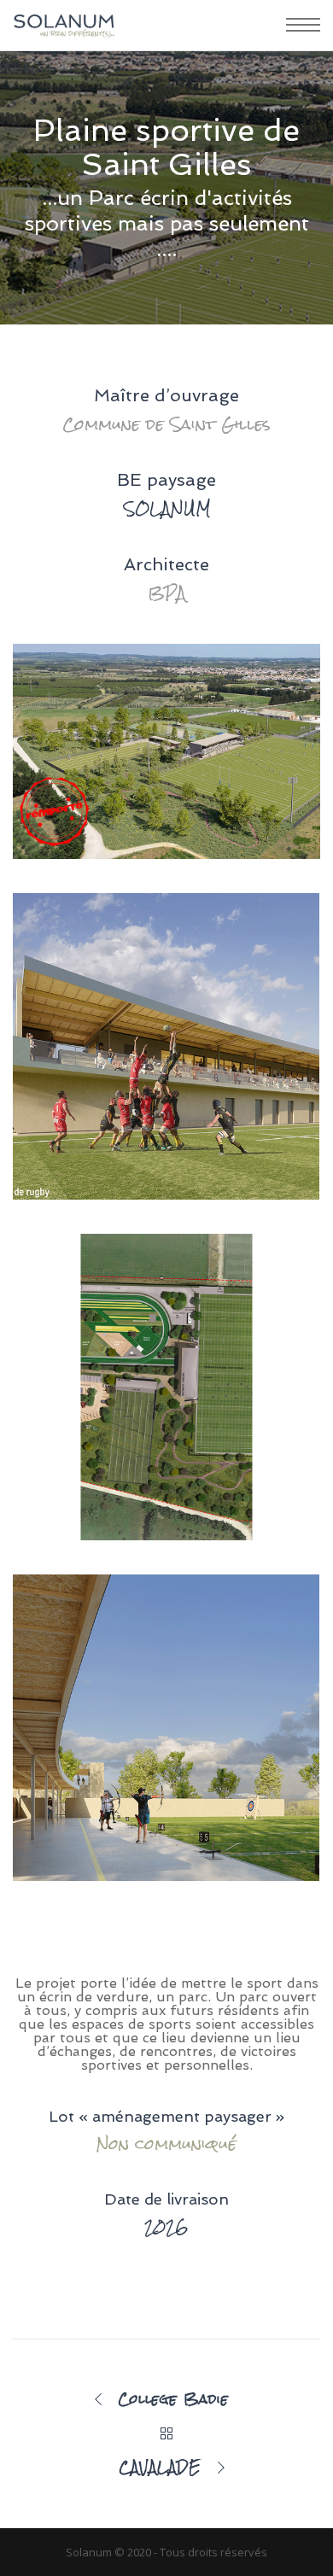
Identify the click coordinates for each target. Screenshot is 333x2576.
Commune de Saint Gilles (166, 424)
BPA (167, 593)
